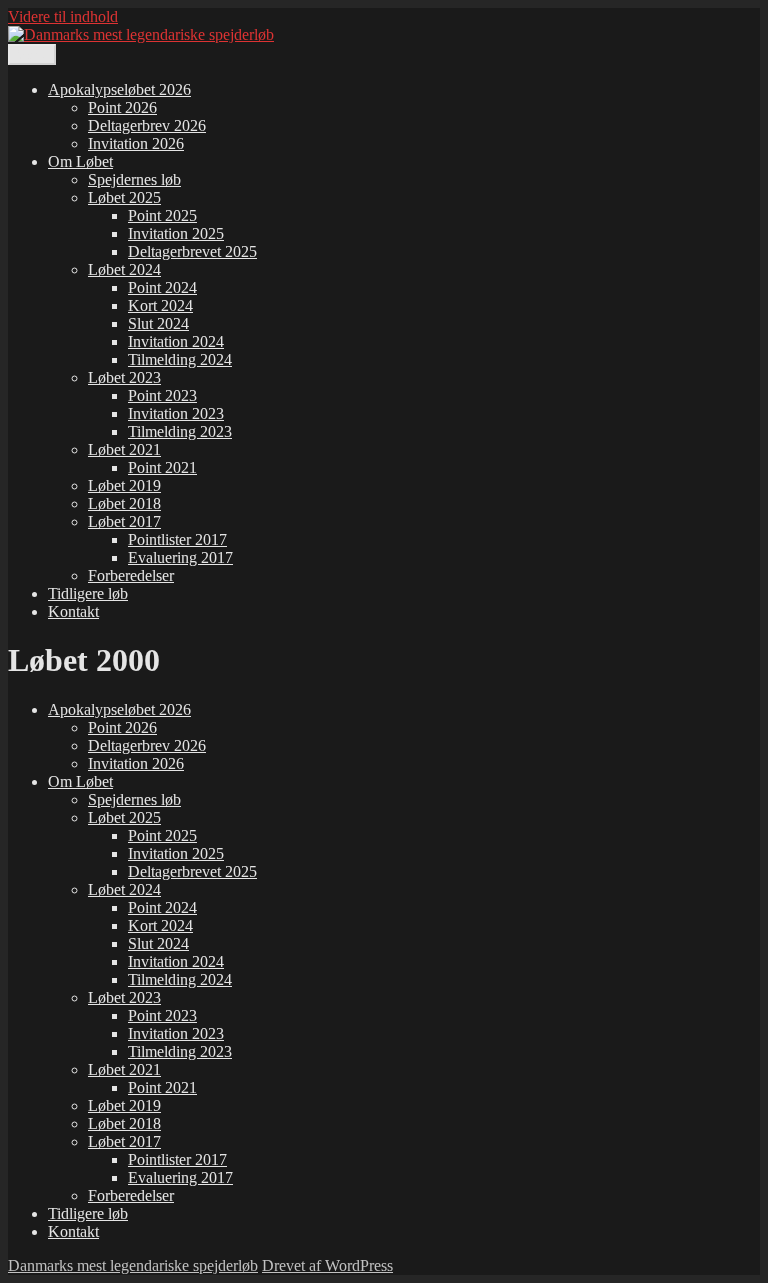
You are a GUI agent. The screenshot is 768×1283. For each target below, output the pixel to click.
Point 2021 (162, 467)
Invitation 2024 (176, 341)
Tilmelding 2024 (180, 359)
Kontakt (73, 611)
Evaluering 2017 (180, 557)
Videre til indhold (63, 16)
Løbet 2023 (124, 377)
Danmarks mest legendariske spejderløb (133, 1265)
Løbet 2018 (124, 503)
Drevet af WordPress (327, 1265)
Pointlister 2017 (177, 539)
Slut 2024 (158, 323)
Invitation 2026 (136, 143)
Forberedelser (131, 575)
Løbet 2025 (124, 197)
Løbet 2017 (124, 521)
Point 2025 (162, 215)
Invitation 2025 (176, 233)
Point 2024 (162, 287)
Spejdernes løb (134, 179)
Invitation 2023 (176, 413)
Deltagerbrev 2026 (147, 125)
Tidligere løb (88, 593)
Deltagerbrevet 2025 (192, 251)
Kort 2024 (160, 305)
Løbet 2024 (124, 269)
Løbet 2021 (124, 449)
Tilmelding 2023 (180, 431)
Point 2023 (162, 395)
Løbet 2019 (124, 485)
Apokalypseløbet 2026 (119, 89)
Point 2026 (122, 107)
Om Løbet (80, 161)
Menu (32, 54)
